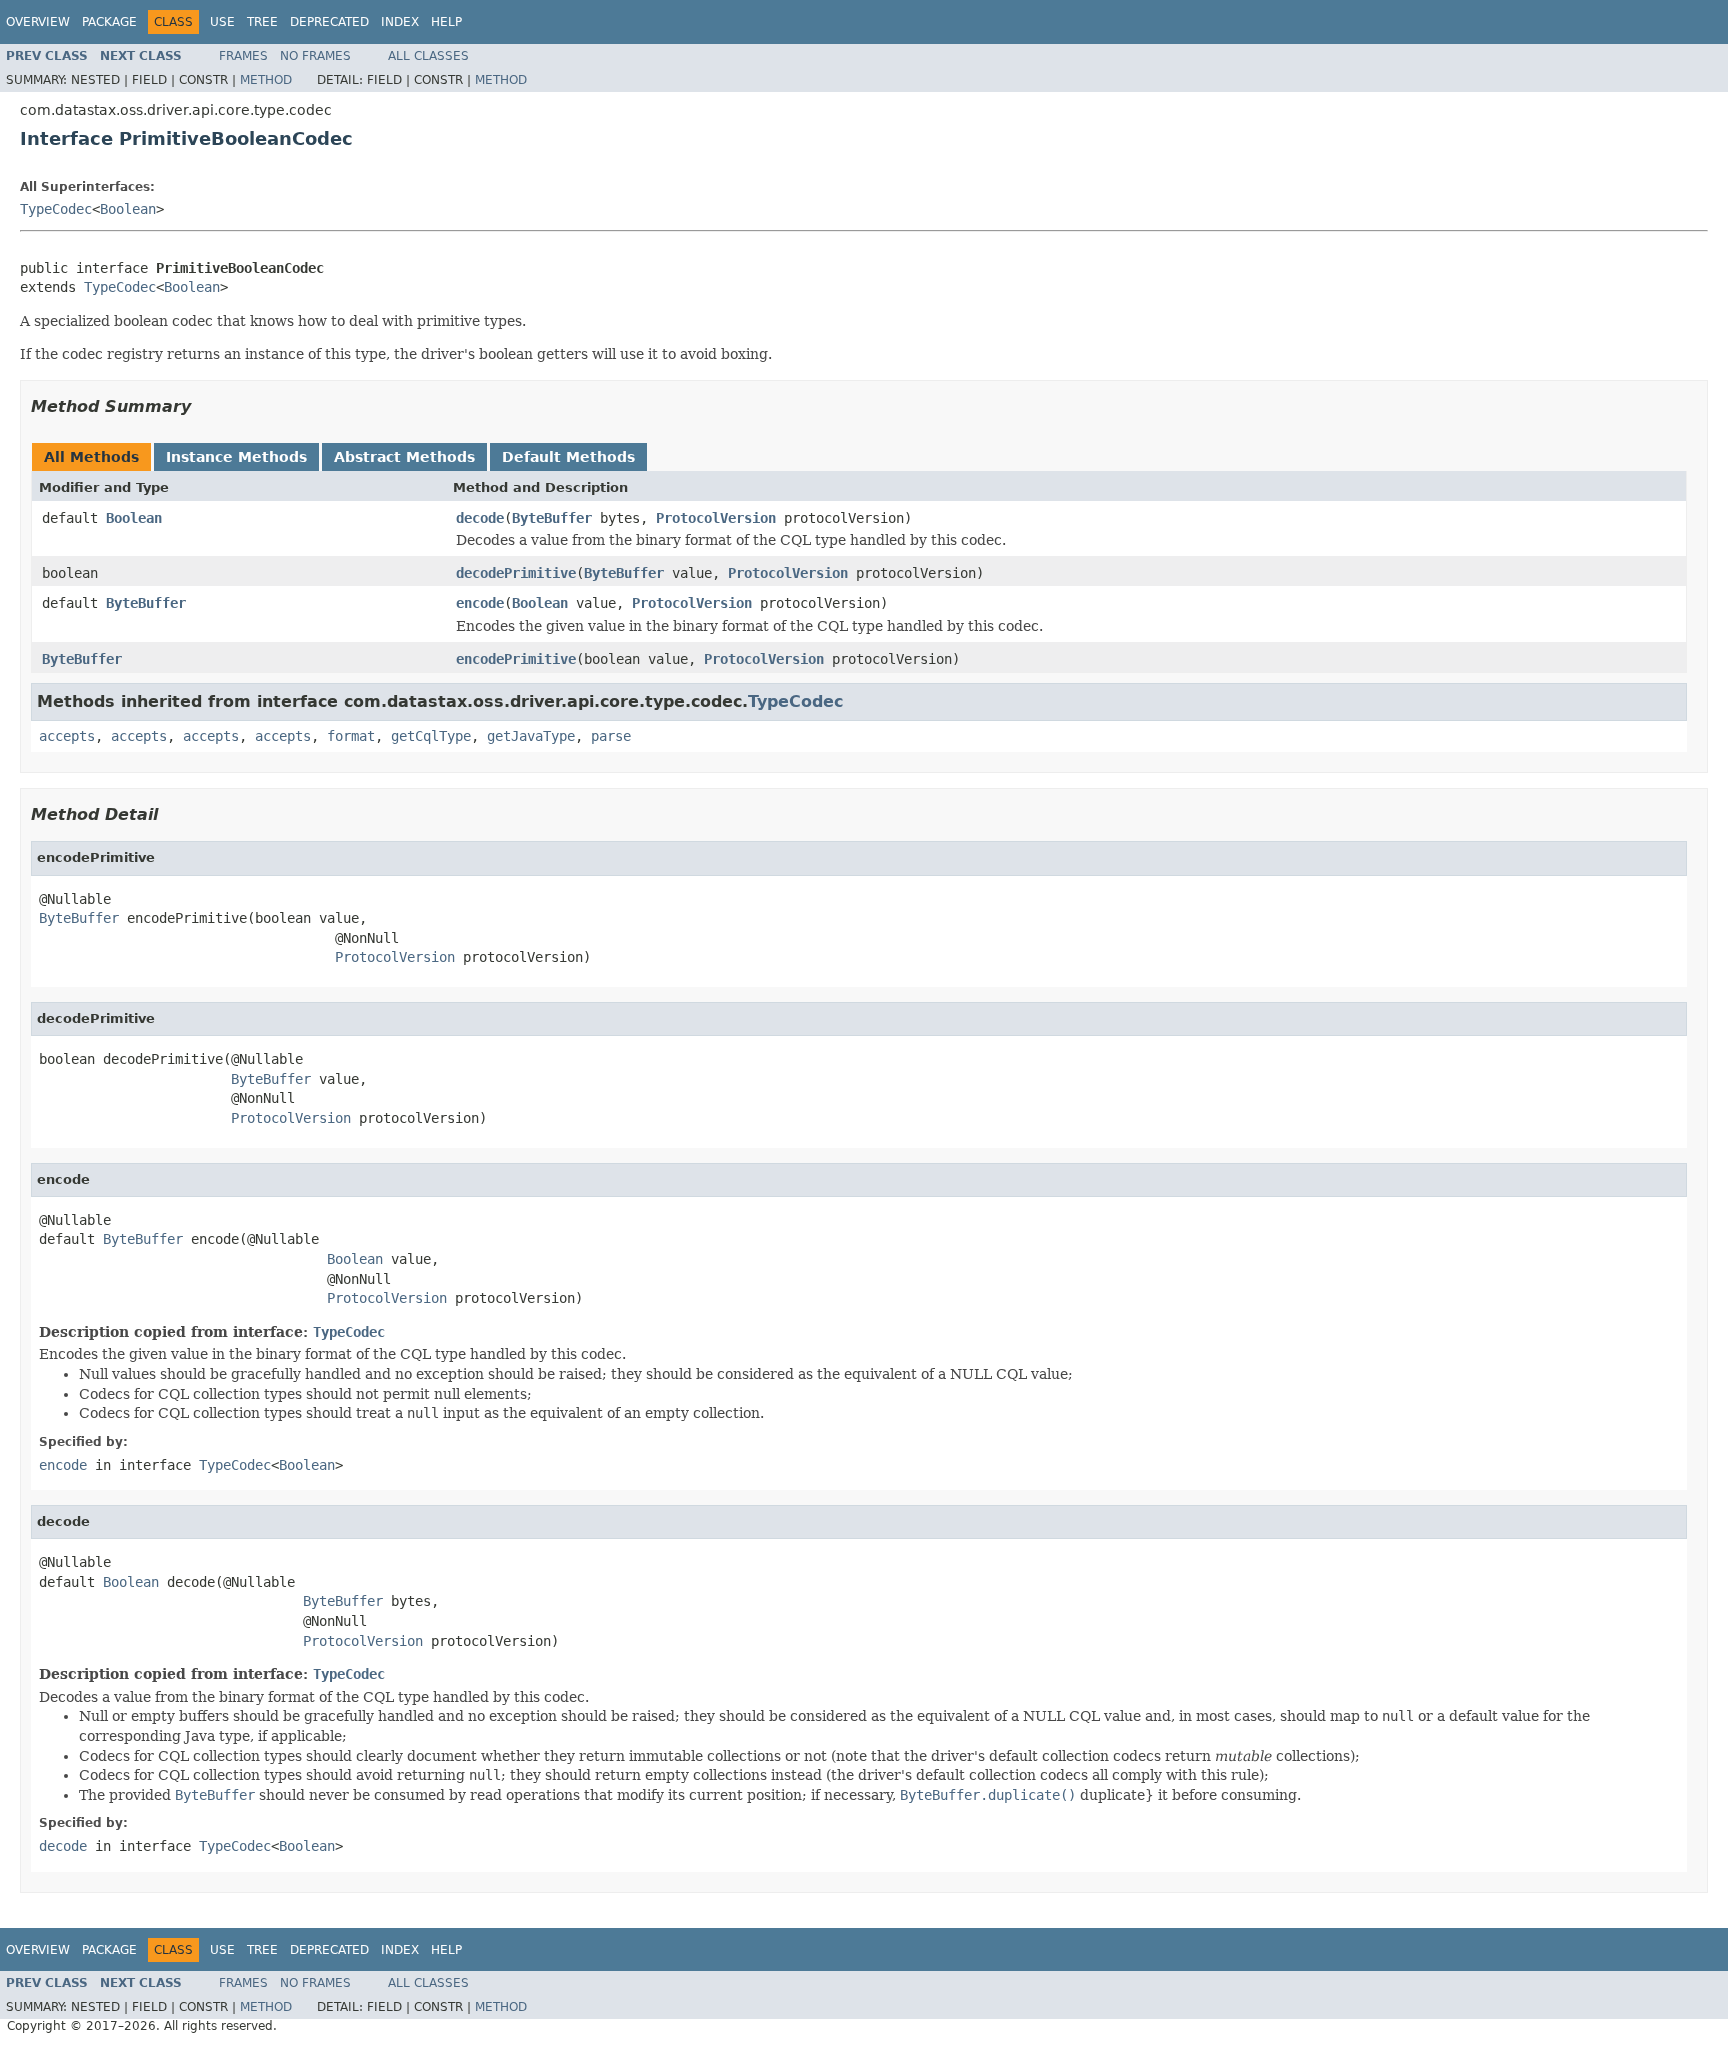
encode (480, 603)
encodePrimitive (516, 659)
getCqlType (431, 736)
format (351, 736)
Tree (262, 22)
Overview (38, 22)
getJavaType (531, 736)
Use (222, 22)
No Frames (315, 56)
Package (109, 22)
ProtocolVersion (716, 518)
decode (480, 518)
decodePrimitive (516, 573)
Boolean (128, 209)
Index (400, 22)
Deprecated (329, 22)
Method (266, 80)
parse (611, 736)
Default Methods (568, 457)
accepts (67, 736)
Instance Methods (236, 457)
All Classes (428, 56)
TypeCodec (56, 209)
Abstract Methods (404, 457)
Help (446, 22)
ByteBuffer (552, 518)
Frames (243, 56)
